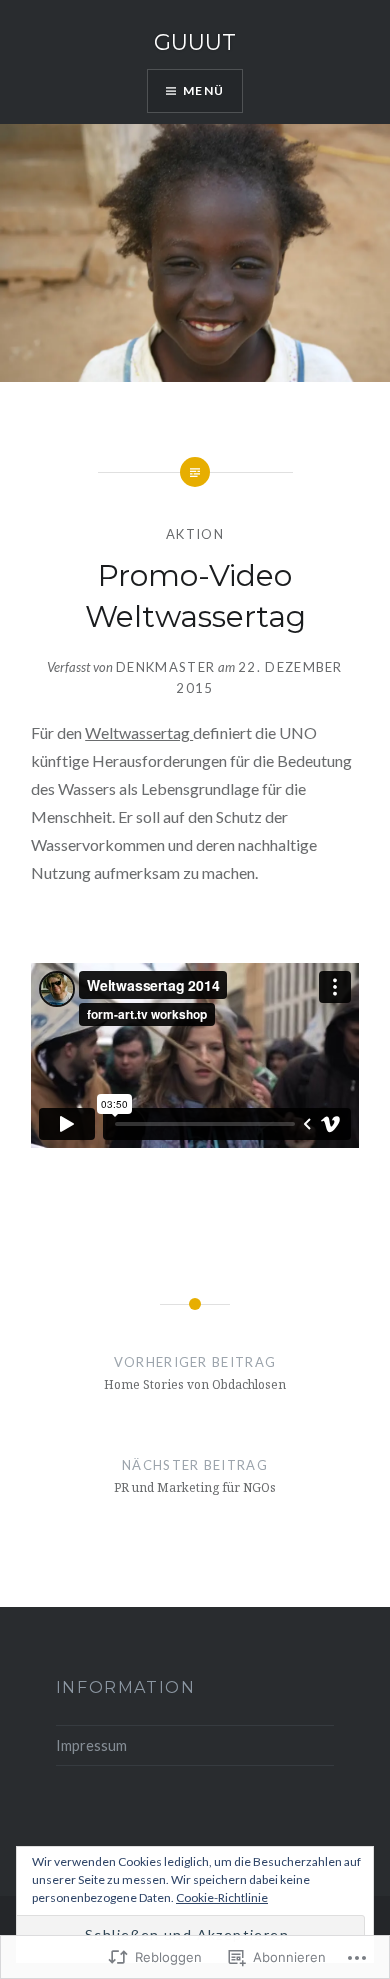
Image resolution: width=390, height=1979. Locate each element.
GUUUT (195, 42)
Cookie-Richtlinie (222, 1897)
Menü (203, 90)
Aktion (195, 534)
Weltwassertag (139, 732)
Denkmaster (165, 667)
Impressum (91, 1745)
